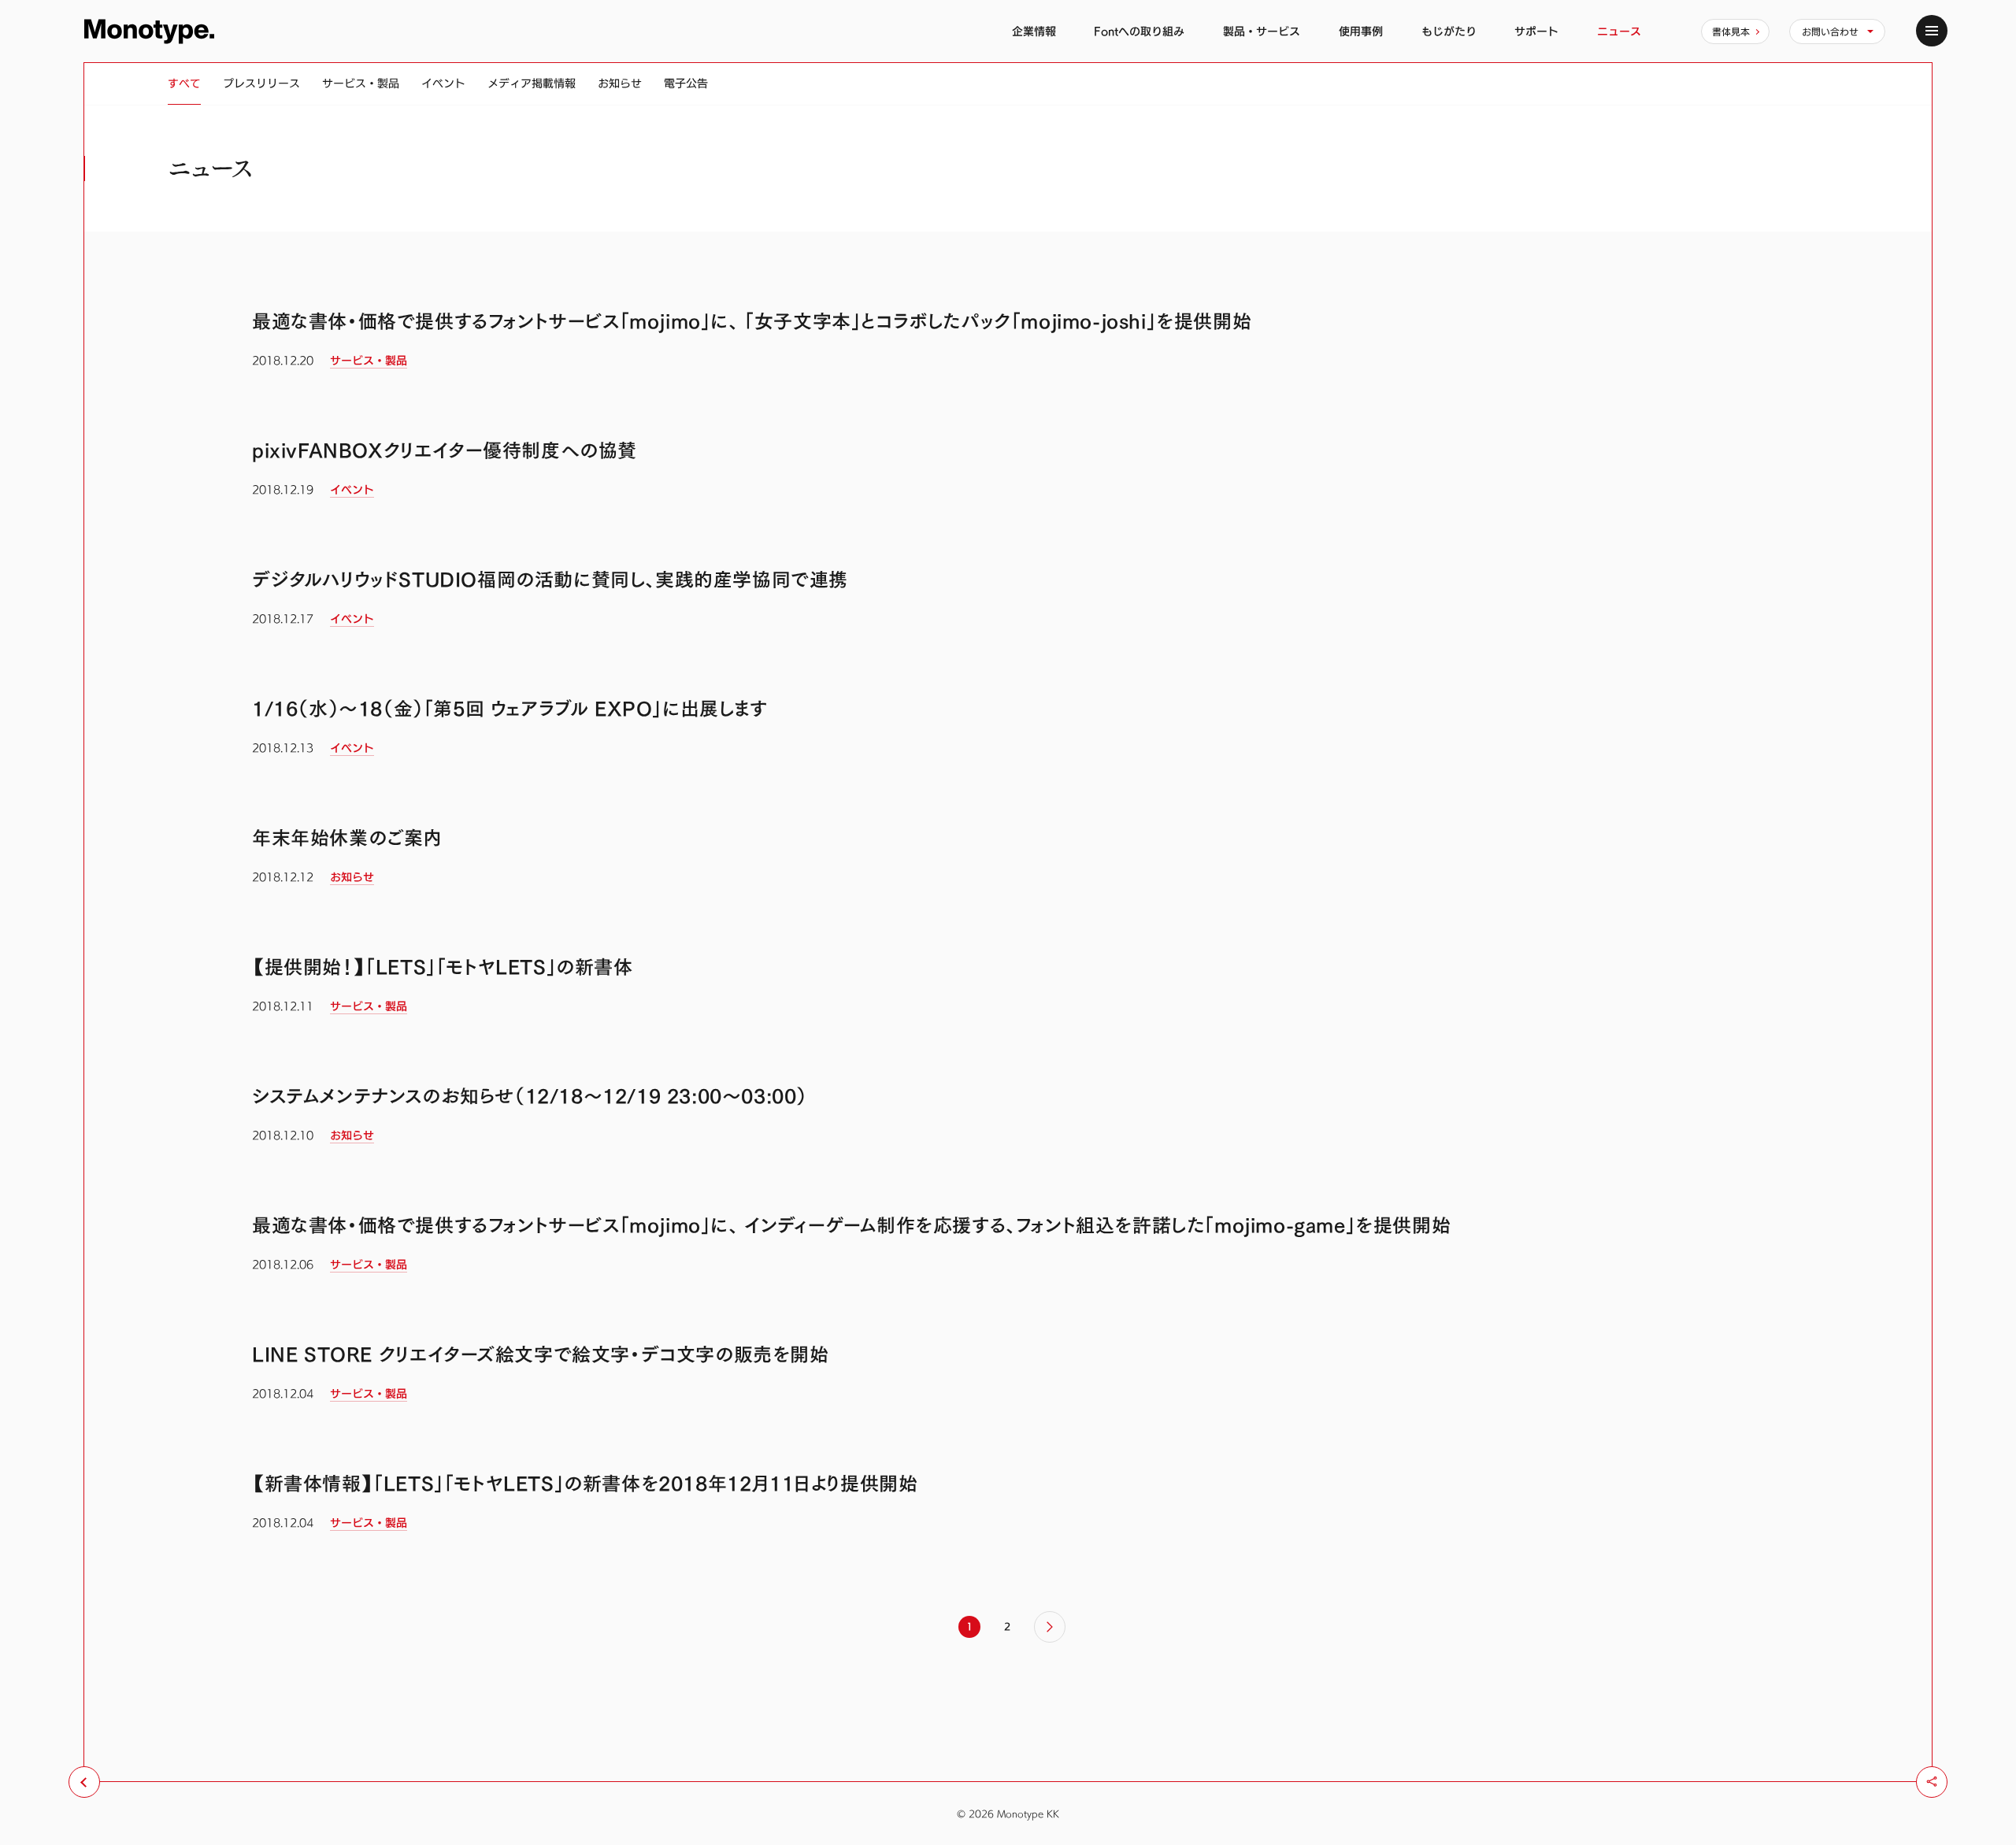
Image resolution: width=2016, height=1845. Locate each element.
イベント (443, 83)
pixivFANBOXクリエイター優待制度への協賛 (445, 450)
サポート (1536, 31)
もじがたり (1449, 31)
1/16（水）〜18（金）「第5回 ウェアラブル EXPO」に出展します (510, 709)
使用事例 (1361, 31)
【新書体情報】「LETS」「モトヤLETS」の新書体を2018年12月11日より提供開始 (585, 1484)
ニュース (1619, 31)
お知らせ (620, 83)
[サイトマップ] (1932, 31)
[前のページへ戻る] (84, 1782)
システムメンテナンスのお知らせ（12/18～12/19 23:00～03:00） (530, 1096)
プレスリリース (261, 83)
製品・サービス (1262, 31)
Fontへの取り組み (1139, 31)
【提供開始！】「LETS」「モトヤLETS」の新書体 (443, 967)
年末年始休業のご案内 (347, 838)
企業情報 (1034, 31)
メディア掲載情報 (532, 83)
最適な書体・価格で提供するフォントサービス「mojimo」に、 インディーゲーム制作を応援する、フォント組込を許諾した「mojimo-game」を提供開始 (851, 1225)
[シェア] (1932, 1782)
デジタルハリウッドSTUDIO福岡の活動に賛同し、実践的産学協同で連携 (550, 580)
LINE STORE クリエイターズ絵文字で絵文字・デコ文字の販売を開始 (541, 1354)
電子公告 (686, 83)
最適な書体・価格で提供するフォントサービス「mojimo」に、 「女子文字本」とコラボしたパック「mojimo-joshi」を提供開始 (752, 321)
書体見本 (1731, 31)
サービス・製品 (361, 83)
